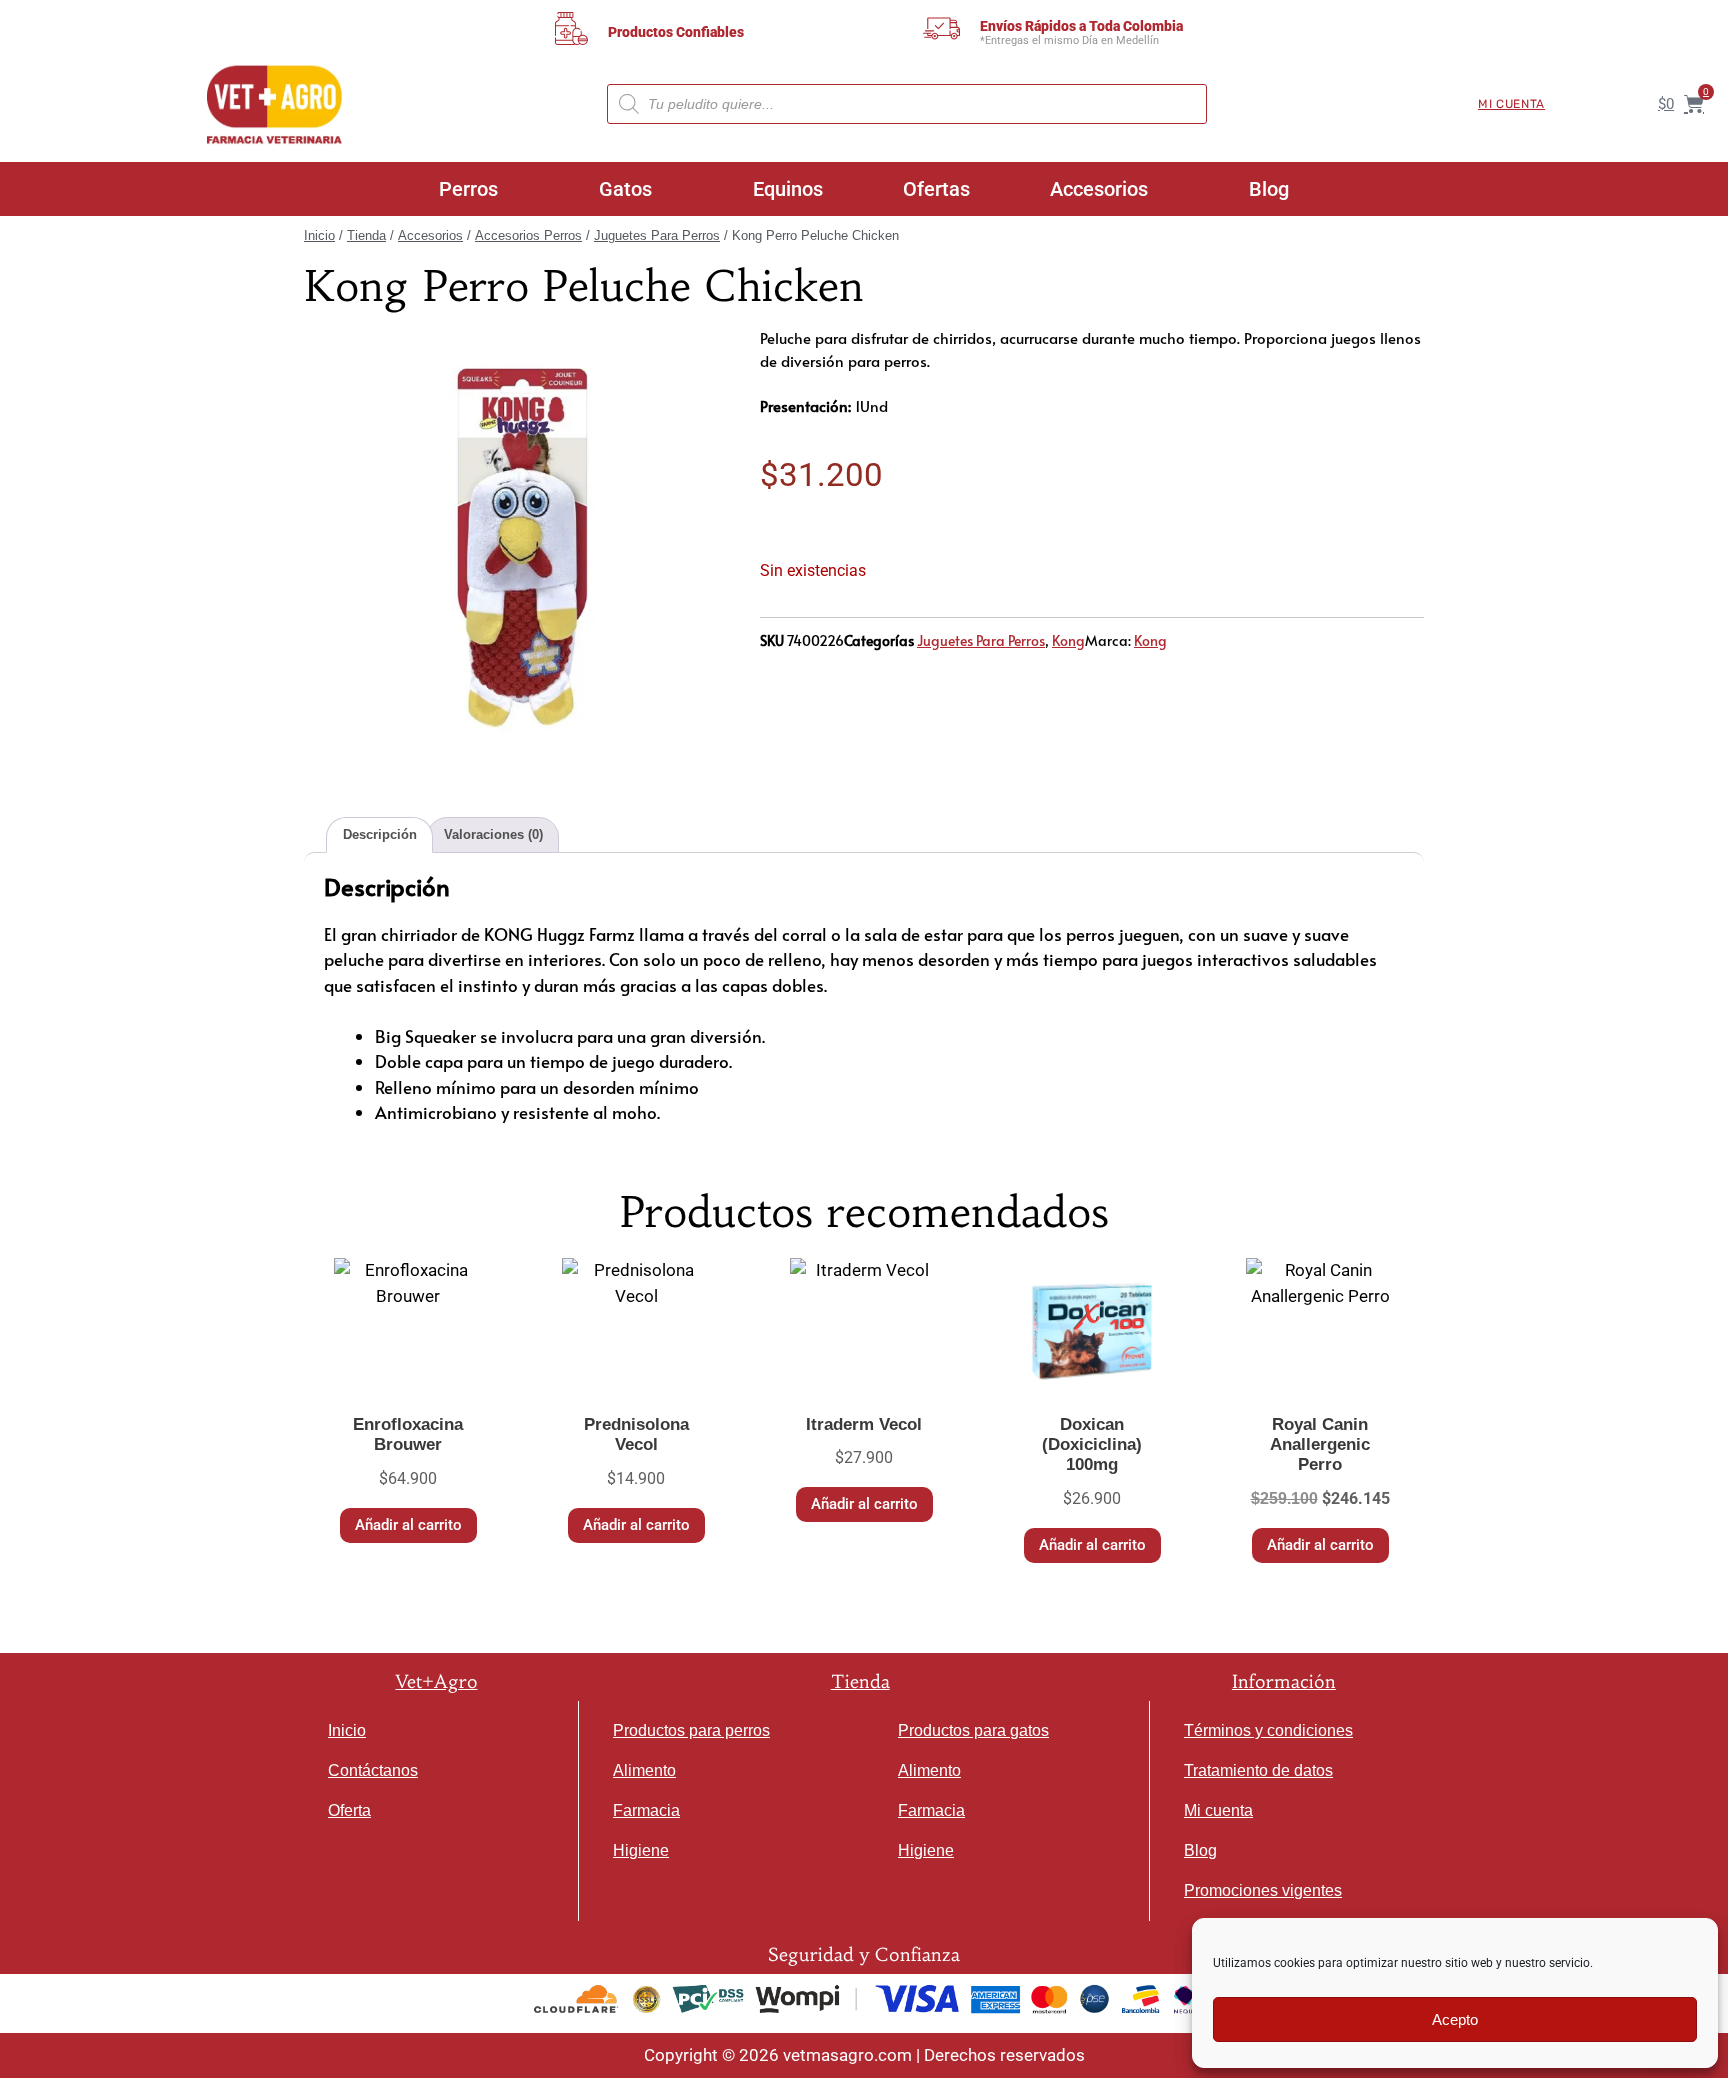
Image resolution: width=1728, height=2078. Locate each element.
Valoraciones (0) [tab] (493, 834)
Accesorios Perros (528, 235)
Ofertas (936, 189)
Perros (468, 189)
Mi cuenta (1511, 104)
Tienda (366, 235)
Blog (1269, 189)
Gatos (625, 189)
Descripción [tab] (380, 834)
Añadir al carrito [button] (408, 1525)
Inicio (319, 235)
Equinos (788, 189)
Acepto (1455, 2019)
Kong (1068, 640)
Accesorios (1099, 189)
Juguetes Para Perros (657, 235)
